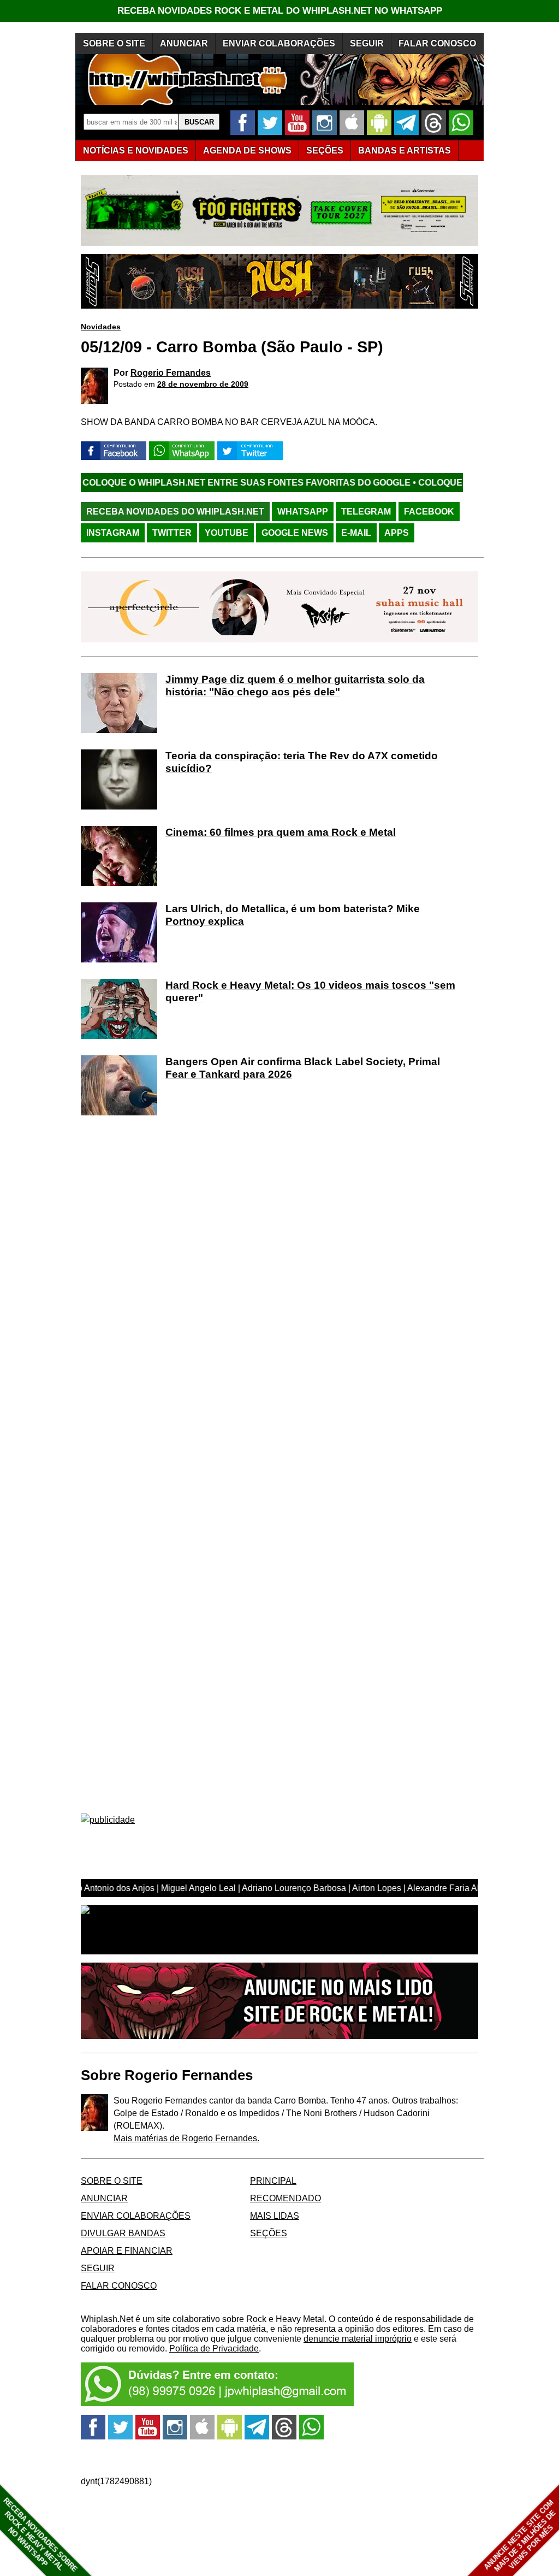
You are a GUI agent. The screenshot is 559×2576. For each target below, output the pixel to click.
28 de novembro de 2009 (203, 384)
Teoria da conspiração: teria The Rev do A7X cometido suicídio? (302, 762)
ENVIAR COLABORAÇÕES (279, 43)
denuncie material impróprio (358, 2339)
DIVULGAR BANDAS (123, 2233)
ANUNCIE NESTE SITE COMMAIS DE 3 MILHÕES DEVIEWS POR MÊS (520, 2536)
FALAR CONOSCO (437, 43)
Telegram (366, 512)
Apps (397, 533)
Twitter (172, 533)
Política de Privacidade (214, 2348)
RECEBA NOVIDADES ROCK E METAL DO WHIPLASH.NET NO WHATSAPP (280, 11)
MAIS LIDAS (275, 2216)
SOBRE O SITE (114, 43)
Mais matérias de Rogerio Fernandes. (186, 2138)
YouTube (227, 533)
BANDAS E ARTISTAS (405, 150)
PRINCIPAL (273, 2181)
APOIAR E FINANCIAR (127, 2251)
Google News (295, 533)
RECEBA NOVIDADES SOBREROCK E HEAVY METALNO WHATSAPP (40, 2535)
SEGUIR (367, 43)
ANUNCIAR (184, 43)
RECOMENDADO (286, 2198)
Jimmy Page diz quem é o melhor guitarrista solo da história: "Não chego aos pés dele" (295, 686)
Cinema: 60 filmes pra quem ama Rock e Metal (281, 832)
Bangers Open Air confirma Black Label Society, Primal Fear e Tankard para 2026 (303, 1068)
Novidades (101, 327)
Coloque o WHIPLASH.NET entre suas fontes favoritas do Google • (170, 483)
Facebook (429, 512)
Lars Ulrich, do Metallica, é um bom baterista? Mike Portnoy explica (293, 915)
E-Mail (356, 533)
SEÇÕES (325, 150)
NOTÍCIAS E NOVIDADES (136, 150)
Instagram (113, 533)
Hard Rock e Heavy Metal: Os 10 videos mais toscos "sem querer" (310, 991)
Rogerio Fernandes (171, 373)
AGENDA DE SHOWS (247, 150)
